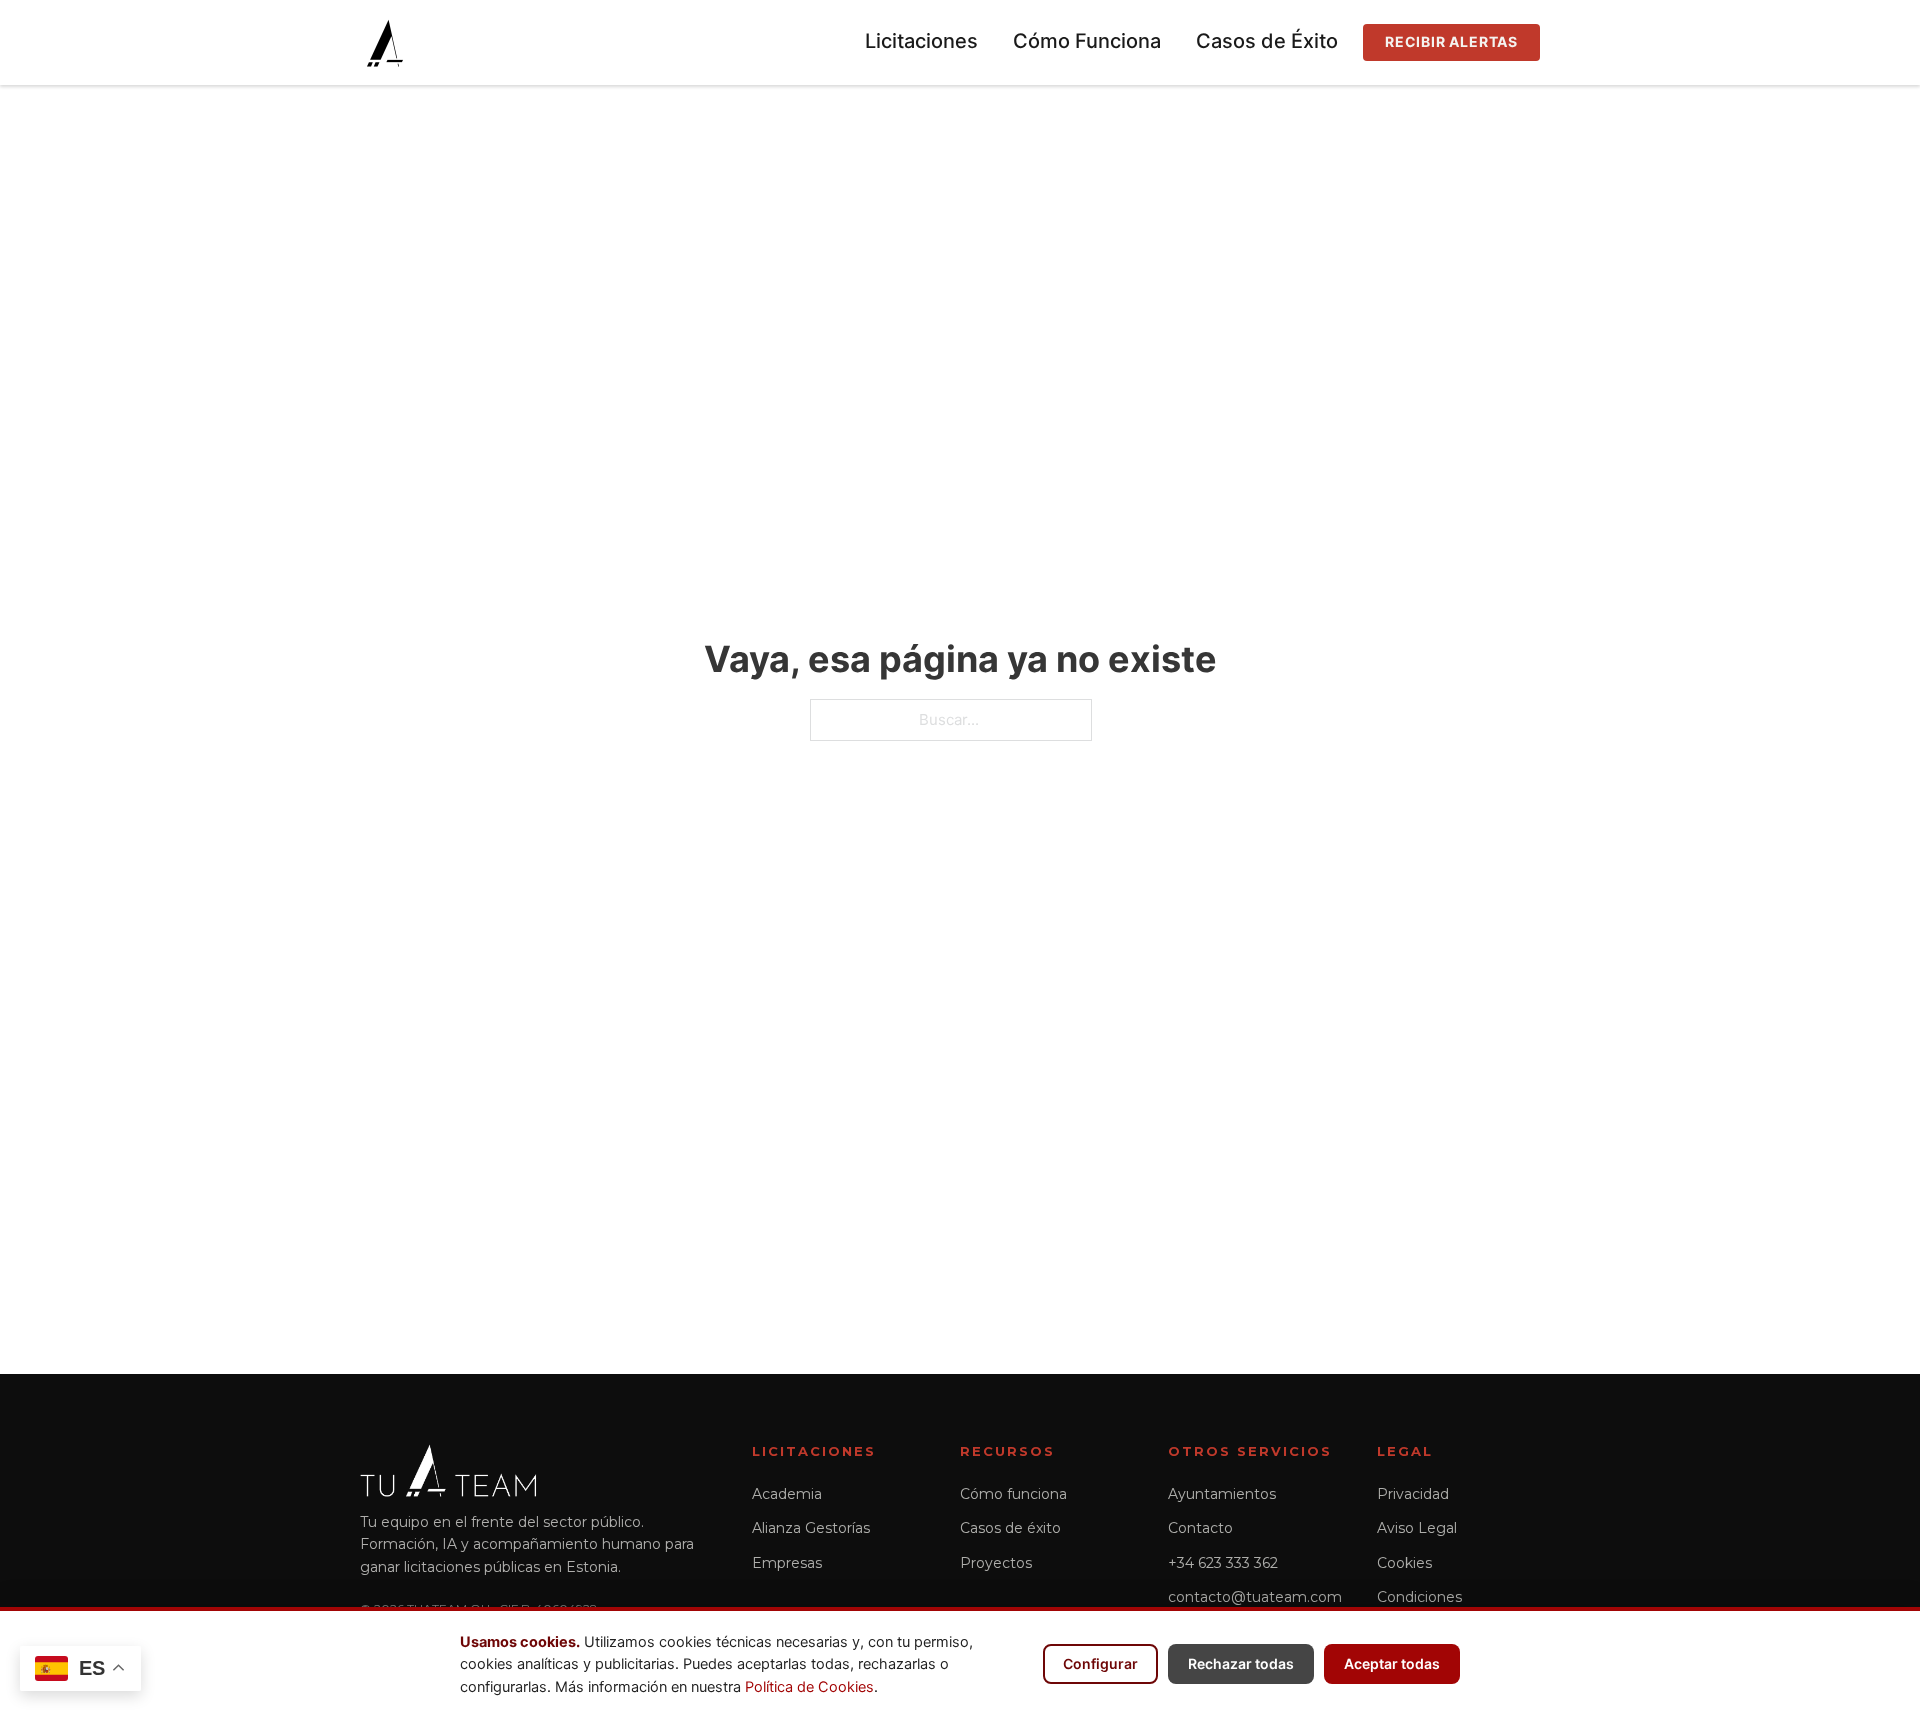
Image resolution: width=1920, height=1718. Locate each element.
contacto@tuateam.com (1255, 1597)
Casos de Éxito (1267, 41)
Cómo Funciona (1087, 41)
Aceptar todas (1392, 1663)
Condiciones (1419, 1597)
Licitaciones (921, 41)
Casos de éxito (1010, 1528)
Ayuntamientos (1222, 1494)
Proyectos (996, 1563)
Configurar (1100, 1663)
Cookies (1404, 1563)
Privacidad (1413, 1494)
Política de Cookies (809, 1687)
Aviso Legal (1417, 1528)
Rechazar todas (1241, 1663)
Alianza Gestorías (811, 1528)
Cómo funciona (1013, 1494)
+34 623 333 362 (1223, 1563)
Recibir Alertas (1451, 41)
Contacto (1200, 1528)
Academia (787, 1494)
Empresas (787, 1563)
